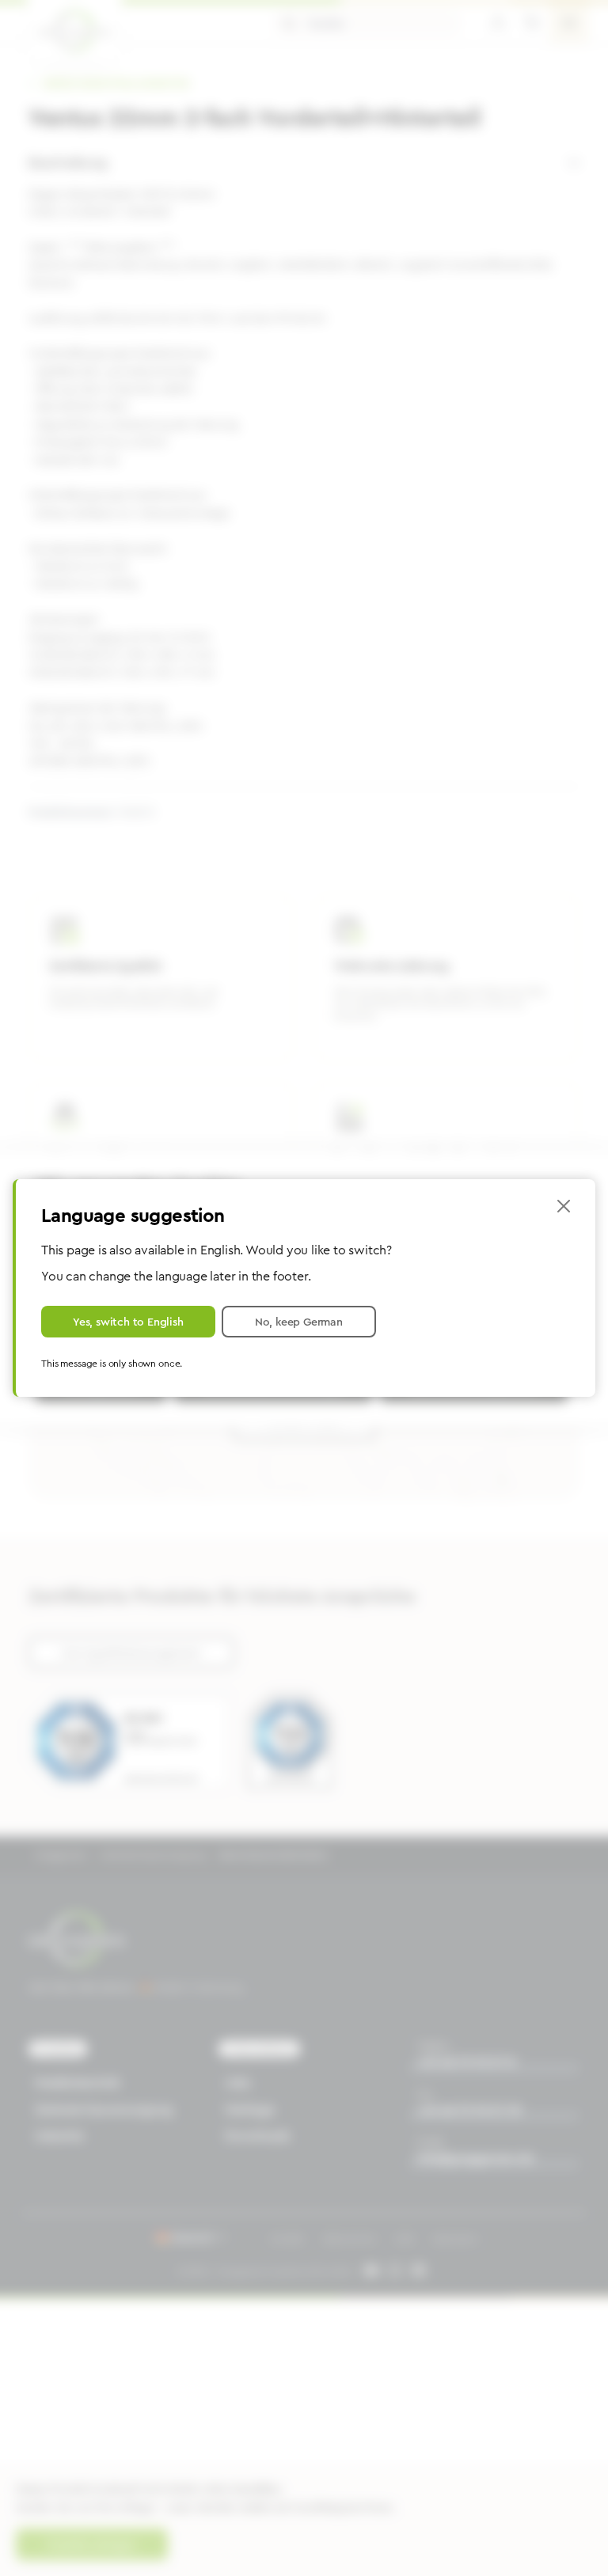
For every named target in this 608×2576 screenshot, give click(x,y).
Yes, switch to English (128, 1322)
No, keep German (299, 1322)
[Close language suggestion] (564, 1206)
